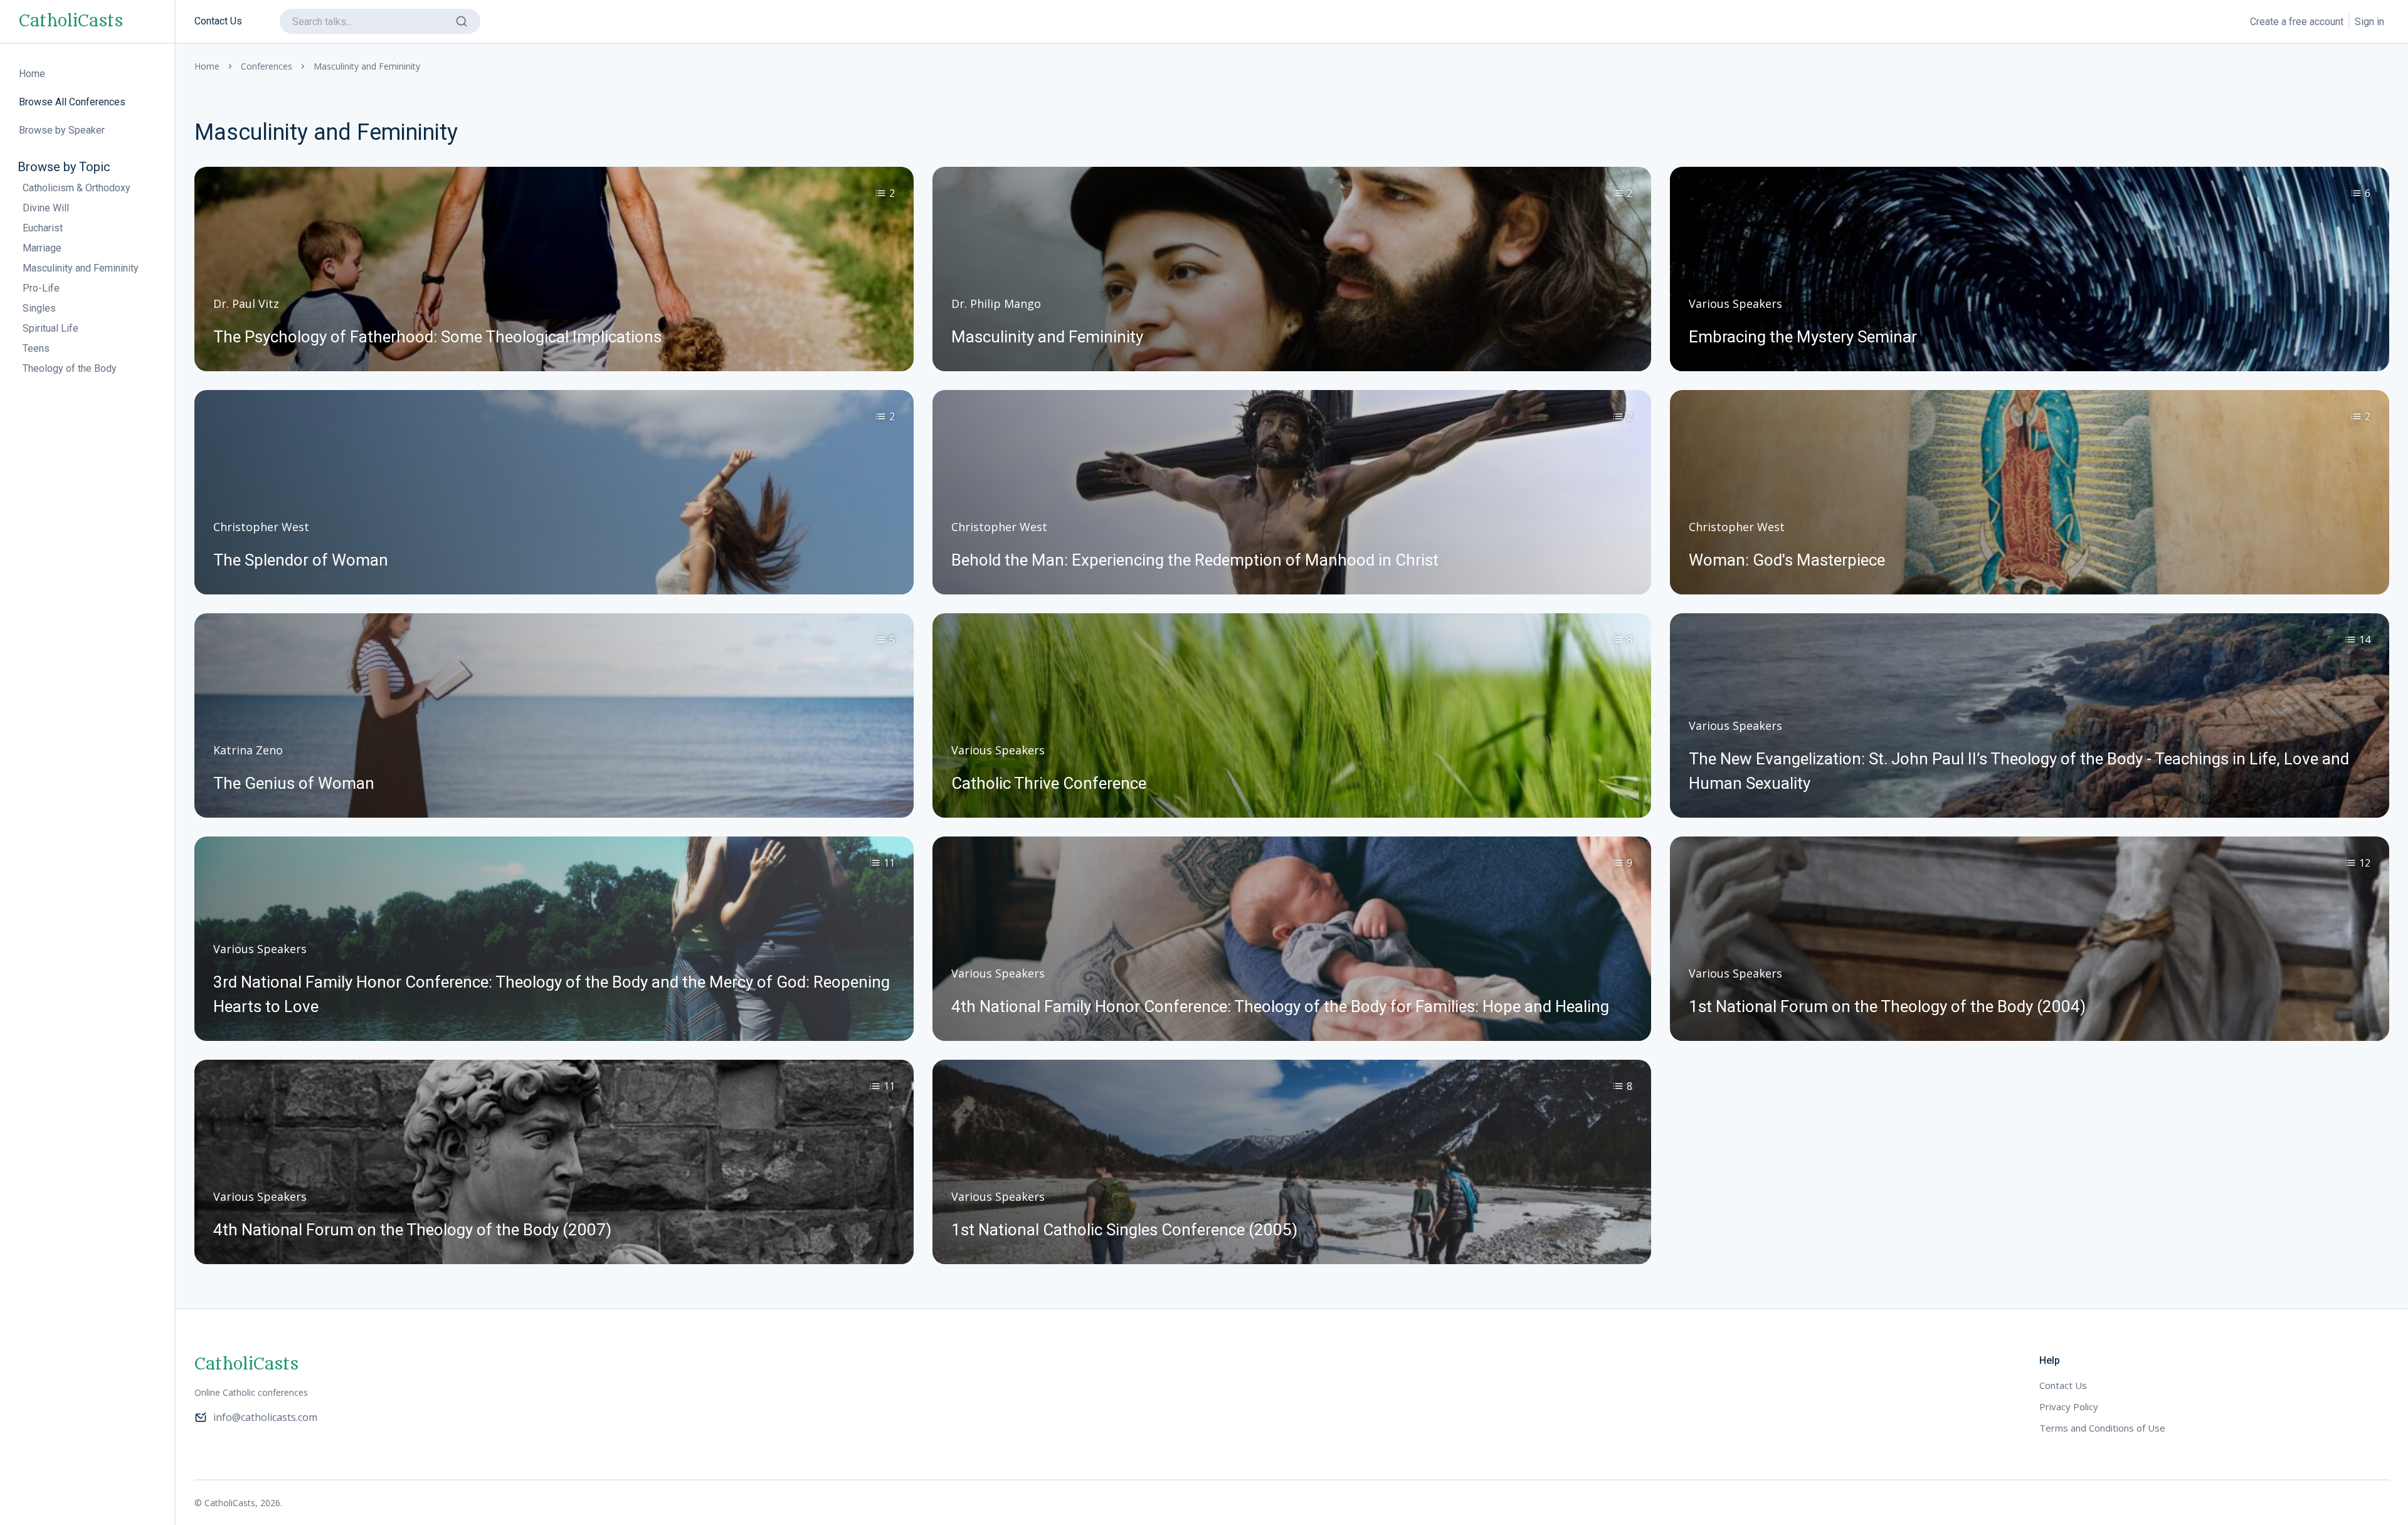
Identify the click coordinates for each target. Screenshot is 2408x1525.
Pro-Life (41, 288)
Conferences (267, 66)
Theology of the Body (70, 368)
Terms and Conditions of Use (2102, 1428)
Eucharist (43, 228)
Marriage (42, 248)
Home (207, 66)
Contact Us (218, 21)
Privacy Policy (2069, 1406)
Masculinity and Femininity (81, 268)
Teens (36, 348)
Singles (39, 308)
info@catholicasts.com (265, 1417)
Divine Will (46, 208)
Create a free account (2297, 22)
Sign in (2369, 22)
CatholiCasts (71, 21)
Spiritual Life (50, 328)
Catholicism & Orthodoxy (77, 188)
